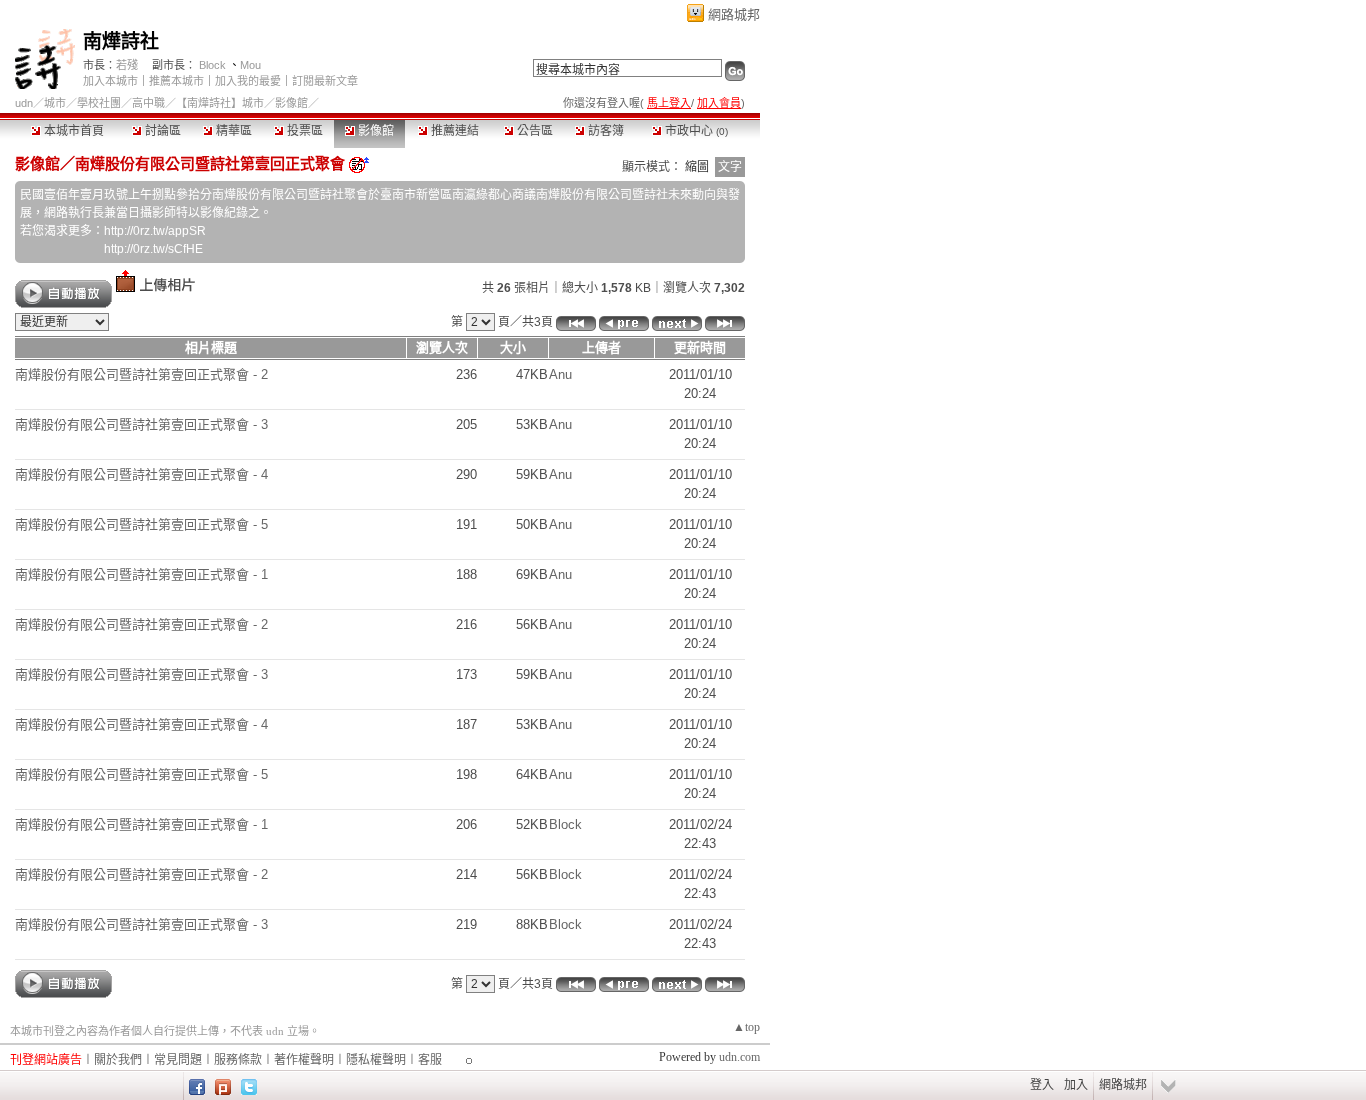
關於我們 (118, 1060)
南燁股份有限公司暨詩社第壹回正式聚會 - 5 (141, 524)
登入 (1042, 1085)
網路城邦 (734, 14)
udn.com (739, 1057)
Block (212, 65)
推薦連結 (453, 131)
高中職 (148, 103)
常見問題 (178, 1060)
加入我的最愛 (248, 81)
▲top (746, 1027)
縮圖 (697, 167)
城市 (55, 103)
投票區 (303, 131)
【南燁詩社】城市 (220, 103)
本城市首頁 (72, 131)
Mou (250, 65)
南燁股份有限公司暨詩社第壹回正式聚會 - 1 (141, 574)
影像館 (374, 131)
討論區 (161, 131)
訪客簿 (604, 131)
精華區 (232, 131)
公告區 (533, 131)
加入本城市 (110, 81)
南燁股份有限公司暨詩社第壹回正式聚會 (210, 163)
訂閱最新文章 (325, 81)
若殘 (127, 65)
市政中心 (695, 131)
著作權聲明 (304, 1060)
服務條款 (238, 1060)
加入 (1076, 1085)
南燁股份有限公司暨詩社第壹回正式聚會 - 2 (141, 374)
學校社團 (99, 103)
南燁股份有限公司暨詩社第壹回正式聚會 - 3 (141, 424)
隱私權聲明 (376, 1060)
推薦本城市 (176, 81)
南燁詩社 (121, 41)
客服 (430, 1060)
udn (24, 103)
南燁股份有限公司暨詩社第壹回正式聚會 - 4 (141, 474)
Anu (560, 374)
